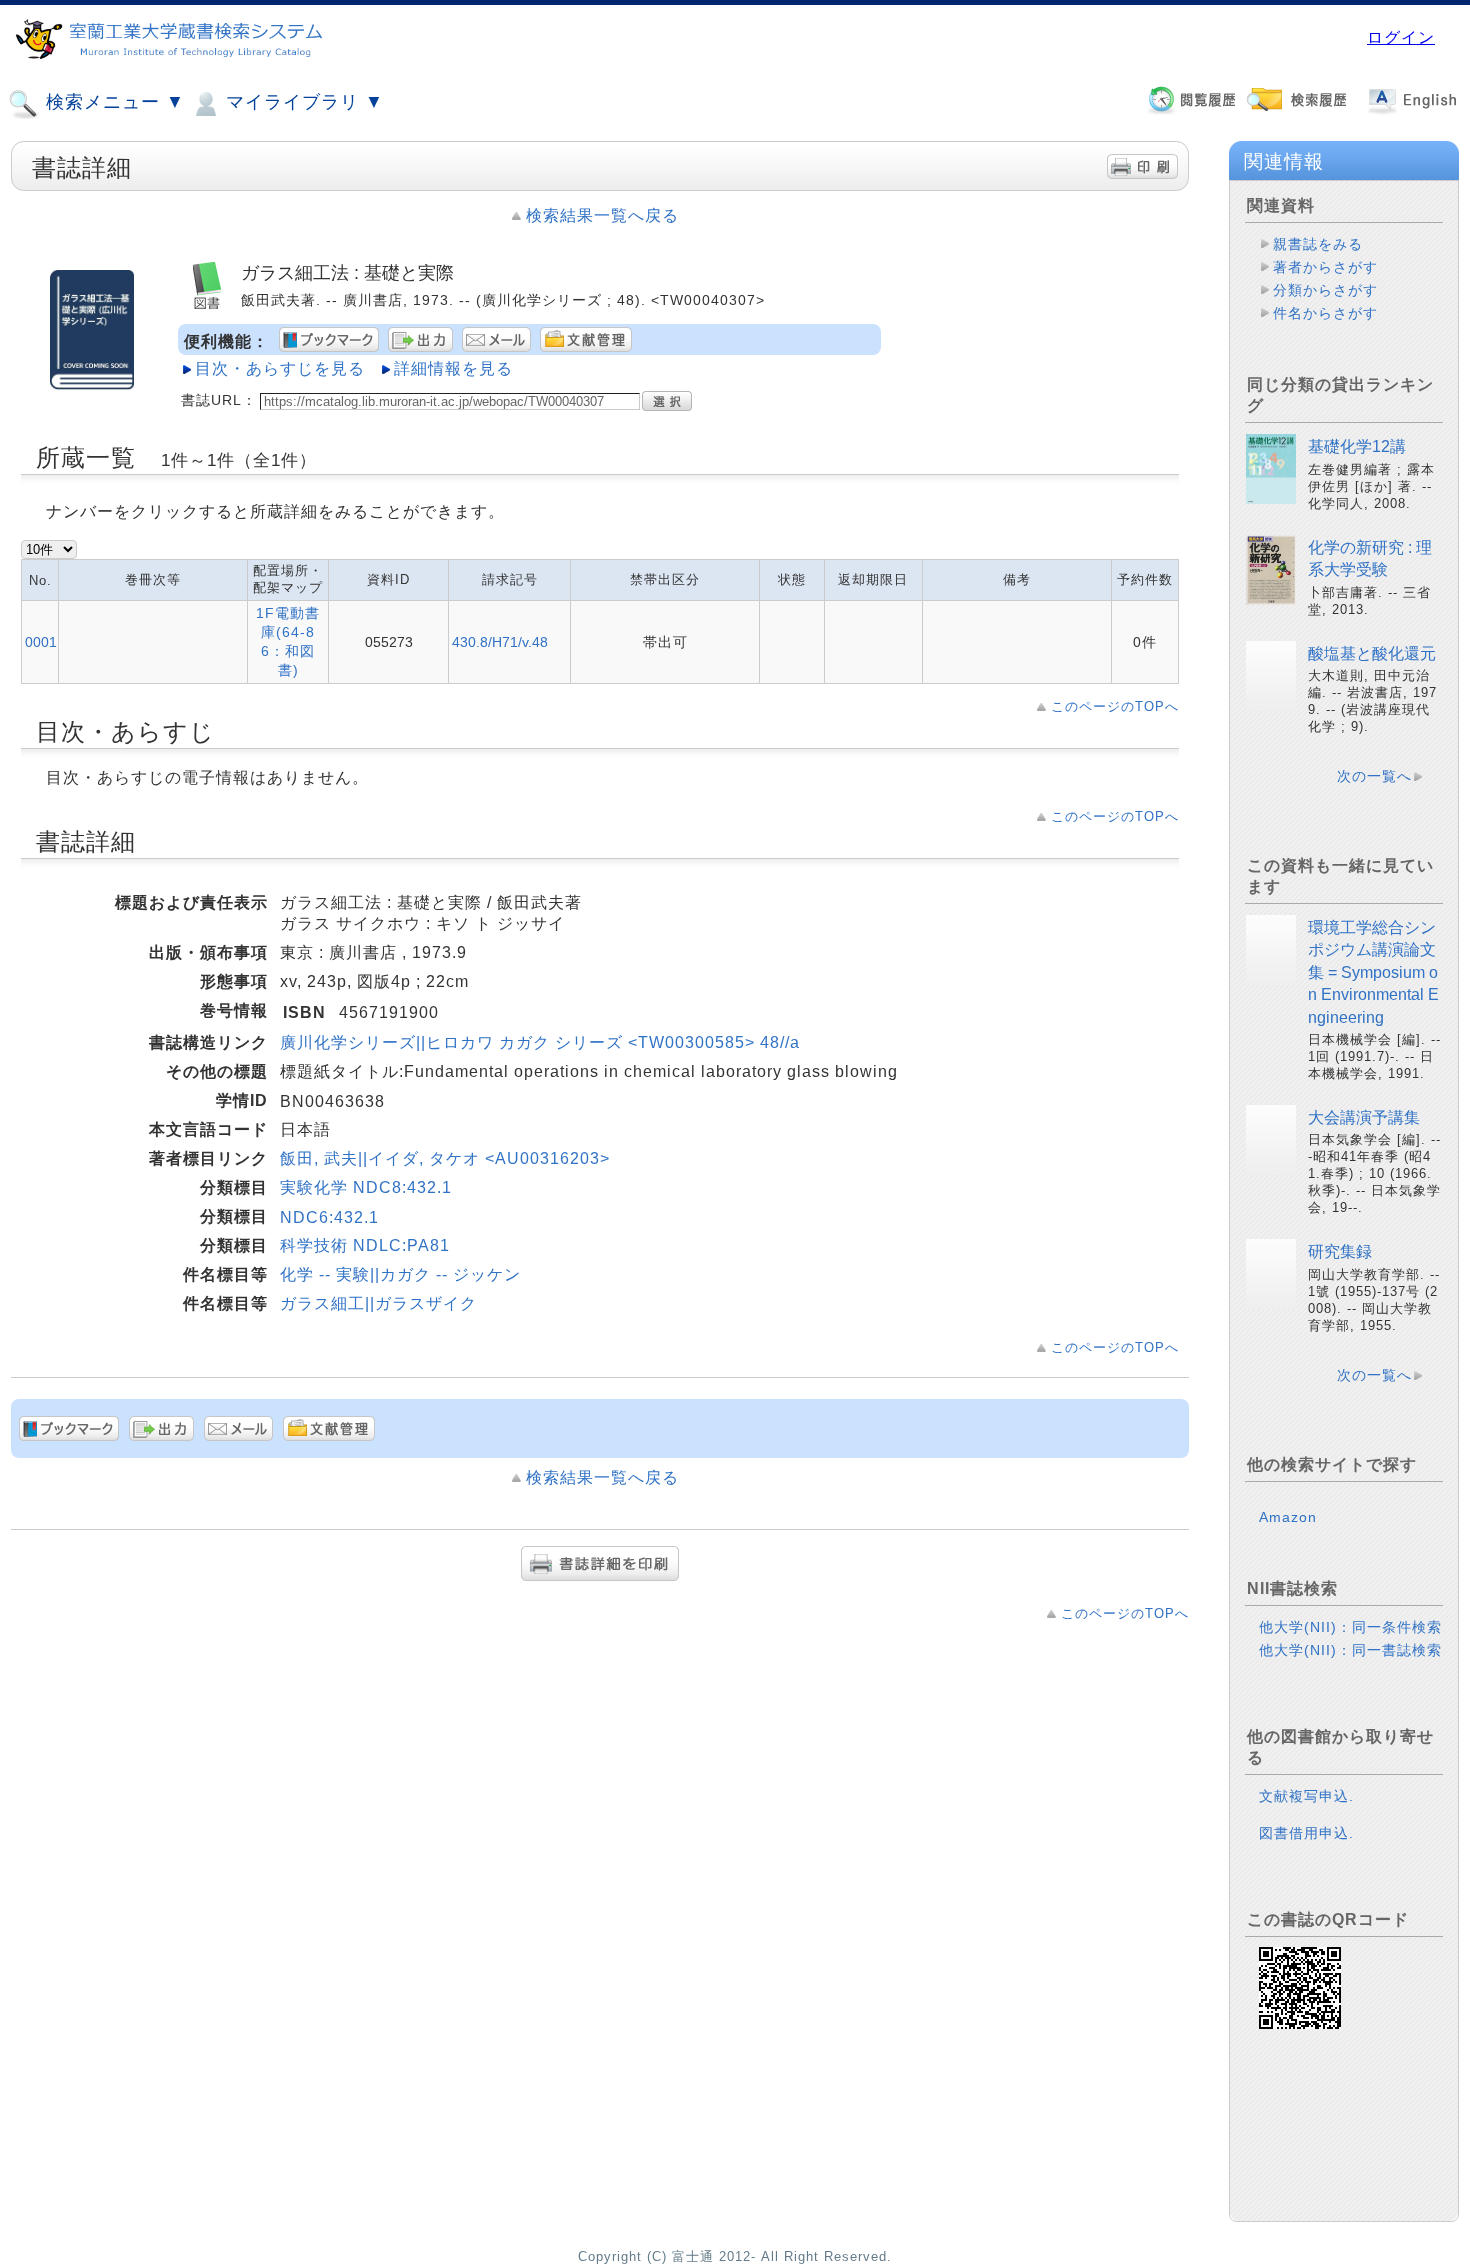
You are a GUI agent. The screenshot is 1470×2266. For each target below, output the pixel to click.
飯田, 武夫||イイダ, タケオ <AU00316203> (445, 1158)
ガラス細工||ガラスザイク (378, 1303)
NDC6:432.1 (329, 1217)
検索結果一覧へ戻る (602, 215)
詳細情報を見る (453, 368)
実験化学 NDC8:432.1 (366, 1187)
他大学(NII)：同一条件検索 (1350, 1627)
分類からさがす (1325, 290)
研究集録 (1340, 1251)
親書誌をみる (1318, 244)
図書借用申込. (1306, 1833)
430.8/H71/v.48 (500, 642)
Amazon (1288, 1517)
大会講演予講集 (1364, 1117)
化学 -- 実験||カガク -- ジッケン (400, 1274)
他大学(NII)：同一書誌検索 (1350, 1650)
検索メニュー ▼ (112, 102)
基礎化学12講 (1357, 446)
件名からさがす (1325, 313)
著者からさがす (1325, 267)
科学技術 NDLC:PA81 (365, 1245)
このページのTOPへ (1115, 706)
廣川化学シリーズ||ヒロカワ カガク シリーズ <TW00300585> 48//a (540, 1042)
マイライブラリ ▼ (302, 102)
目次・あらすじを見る (280, 368)
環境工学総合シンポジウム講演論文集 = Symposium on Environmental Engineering (1373, 972)
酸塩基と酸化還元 (1372, 653)
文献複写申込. (1306, 1796)
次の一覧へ (1374, 776)
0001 (41, 642)
